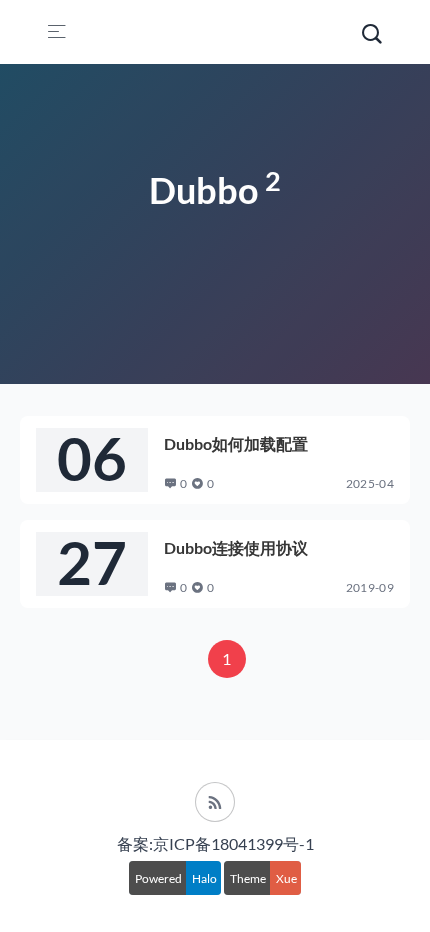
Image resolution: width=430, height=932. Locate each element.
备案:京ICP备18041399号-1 (215, 843)
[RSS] (215, 802)
